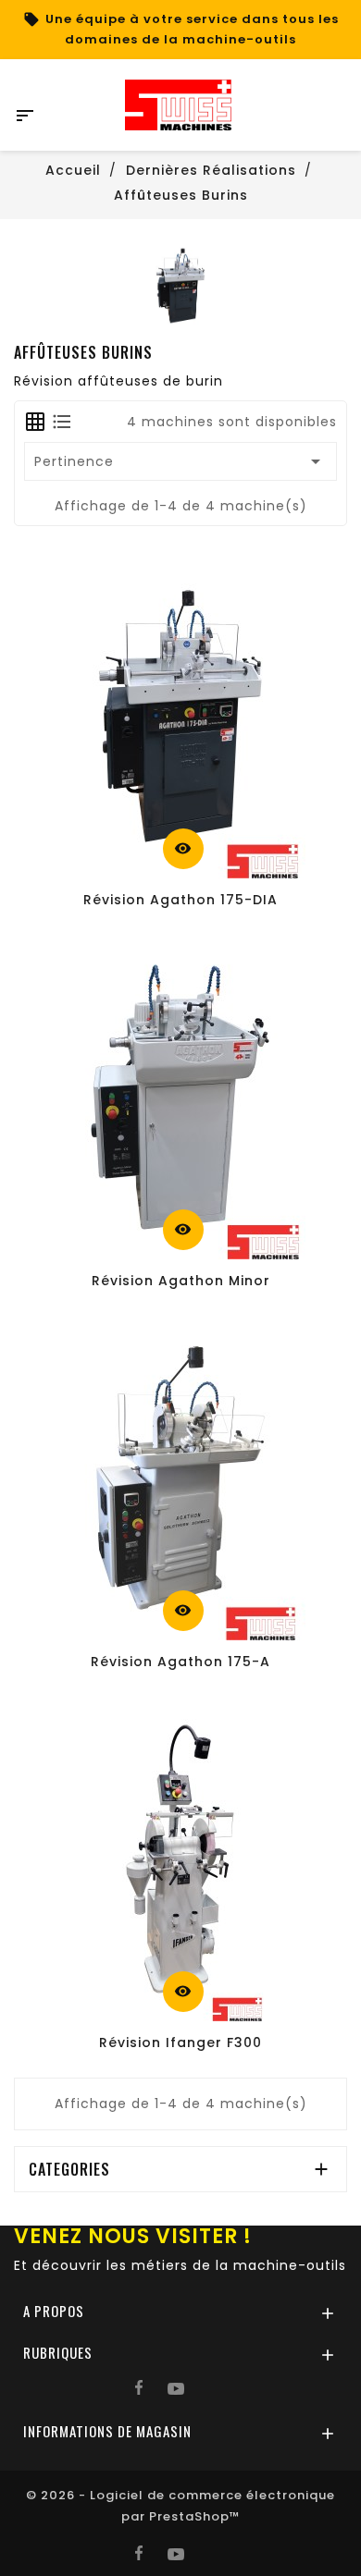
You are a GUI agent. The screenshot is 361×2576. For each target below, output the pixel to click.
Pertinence (181, 461)
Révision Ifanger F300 (180, 2042)
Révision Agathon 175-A (180, 1662)
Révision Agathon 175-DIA (180, 900)
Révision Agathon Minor (181, 1281)
